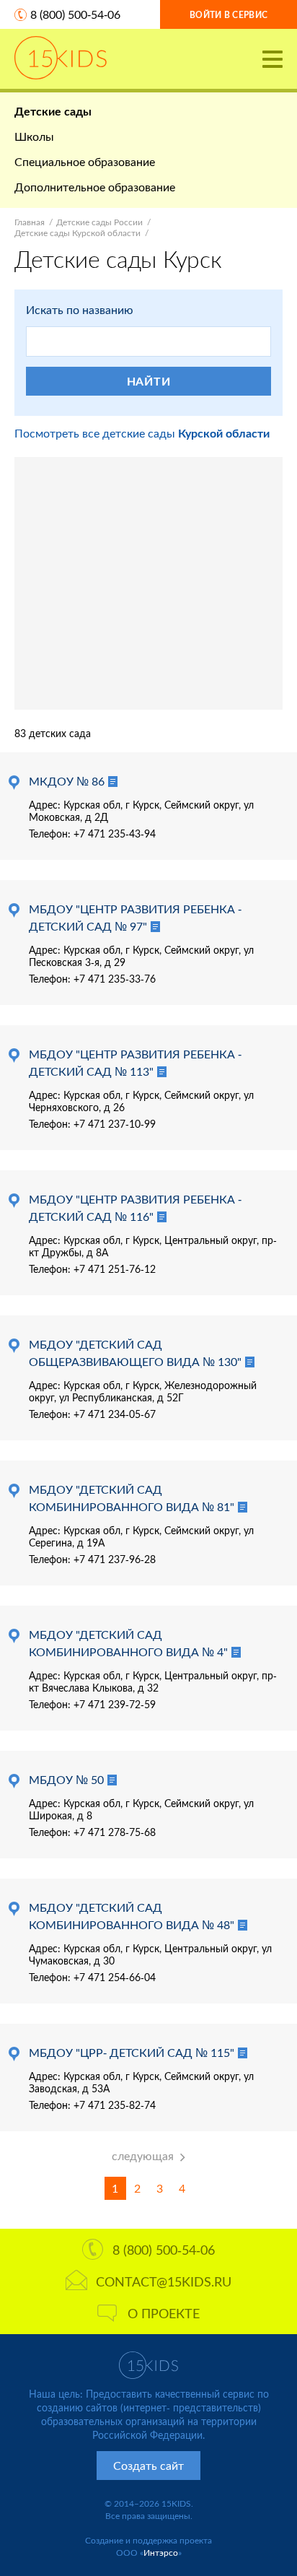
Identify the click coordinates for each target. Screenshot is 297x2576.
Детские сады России (99, 222)
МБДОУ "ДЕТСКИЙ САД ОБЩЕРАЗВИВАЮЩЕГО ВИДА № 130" (135, 1353)
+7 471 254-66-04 (115, 1977)
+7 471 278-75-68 (115, 1832)
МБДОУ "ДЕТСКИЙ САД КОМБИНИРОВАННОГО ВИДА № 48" (132, 1916)
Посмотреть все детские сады (142, 433)
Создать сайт (148, 2465)
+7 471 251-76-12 (115, 1269)
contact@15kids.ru (164, 2281)
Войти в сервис (229, 15)
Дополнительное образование (95, 187)
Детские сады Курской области (77, 233)
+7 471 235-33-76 (115, 979)
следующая (143, 2155)
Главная (30, 222)
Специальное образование (85, 161)
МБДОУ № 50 (66, 1779)
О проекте (164, 2313)
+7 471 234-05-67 (115, 1414)
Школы (34, 136)
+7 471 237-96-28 (115, 1559)
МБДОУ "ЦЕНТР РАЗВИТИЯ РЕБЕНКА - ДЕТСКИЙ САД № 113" (135, 1062)
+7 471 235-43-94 (115, 834)
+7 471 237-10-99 (115, 1124)
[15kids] (61, 58)
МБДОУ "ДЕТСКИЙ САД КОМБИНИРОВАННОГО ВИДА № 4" (128, 1643)
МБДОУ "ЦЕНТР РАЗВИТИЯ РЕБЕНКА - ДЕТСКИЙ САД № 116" (135, 1207)
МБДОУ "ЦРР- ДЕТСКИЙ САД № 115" (132, 2052)
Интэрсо (161, 2553)
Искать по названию (80, 309)
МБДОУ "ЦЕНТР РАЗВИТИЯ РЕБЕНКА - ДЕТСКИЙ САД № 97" (135, 917)
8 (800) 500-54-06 (75, 14)
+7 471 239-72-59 (115, 1704)
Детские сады (53, 111)
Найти (149, 381)
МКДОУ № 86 (67, 781)
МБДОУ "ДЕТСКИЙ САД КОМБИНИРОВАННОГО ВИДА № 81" (132, 1498)
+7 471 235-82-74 (115, 2105)
